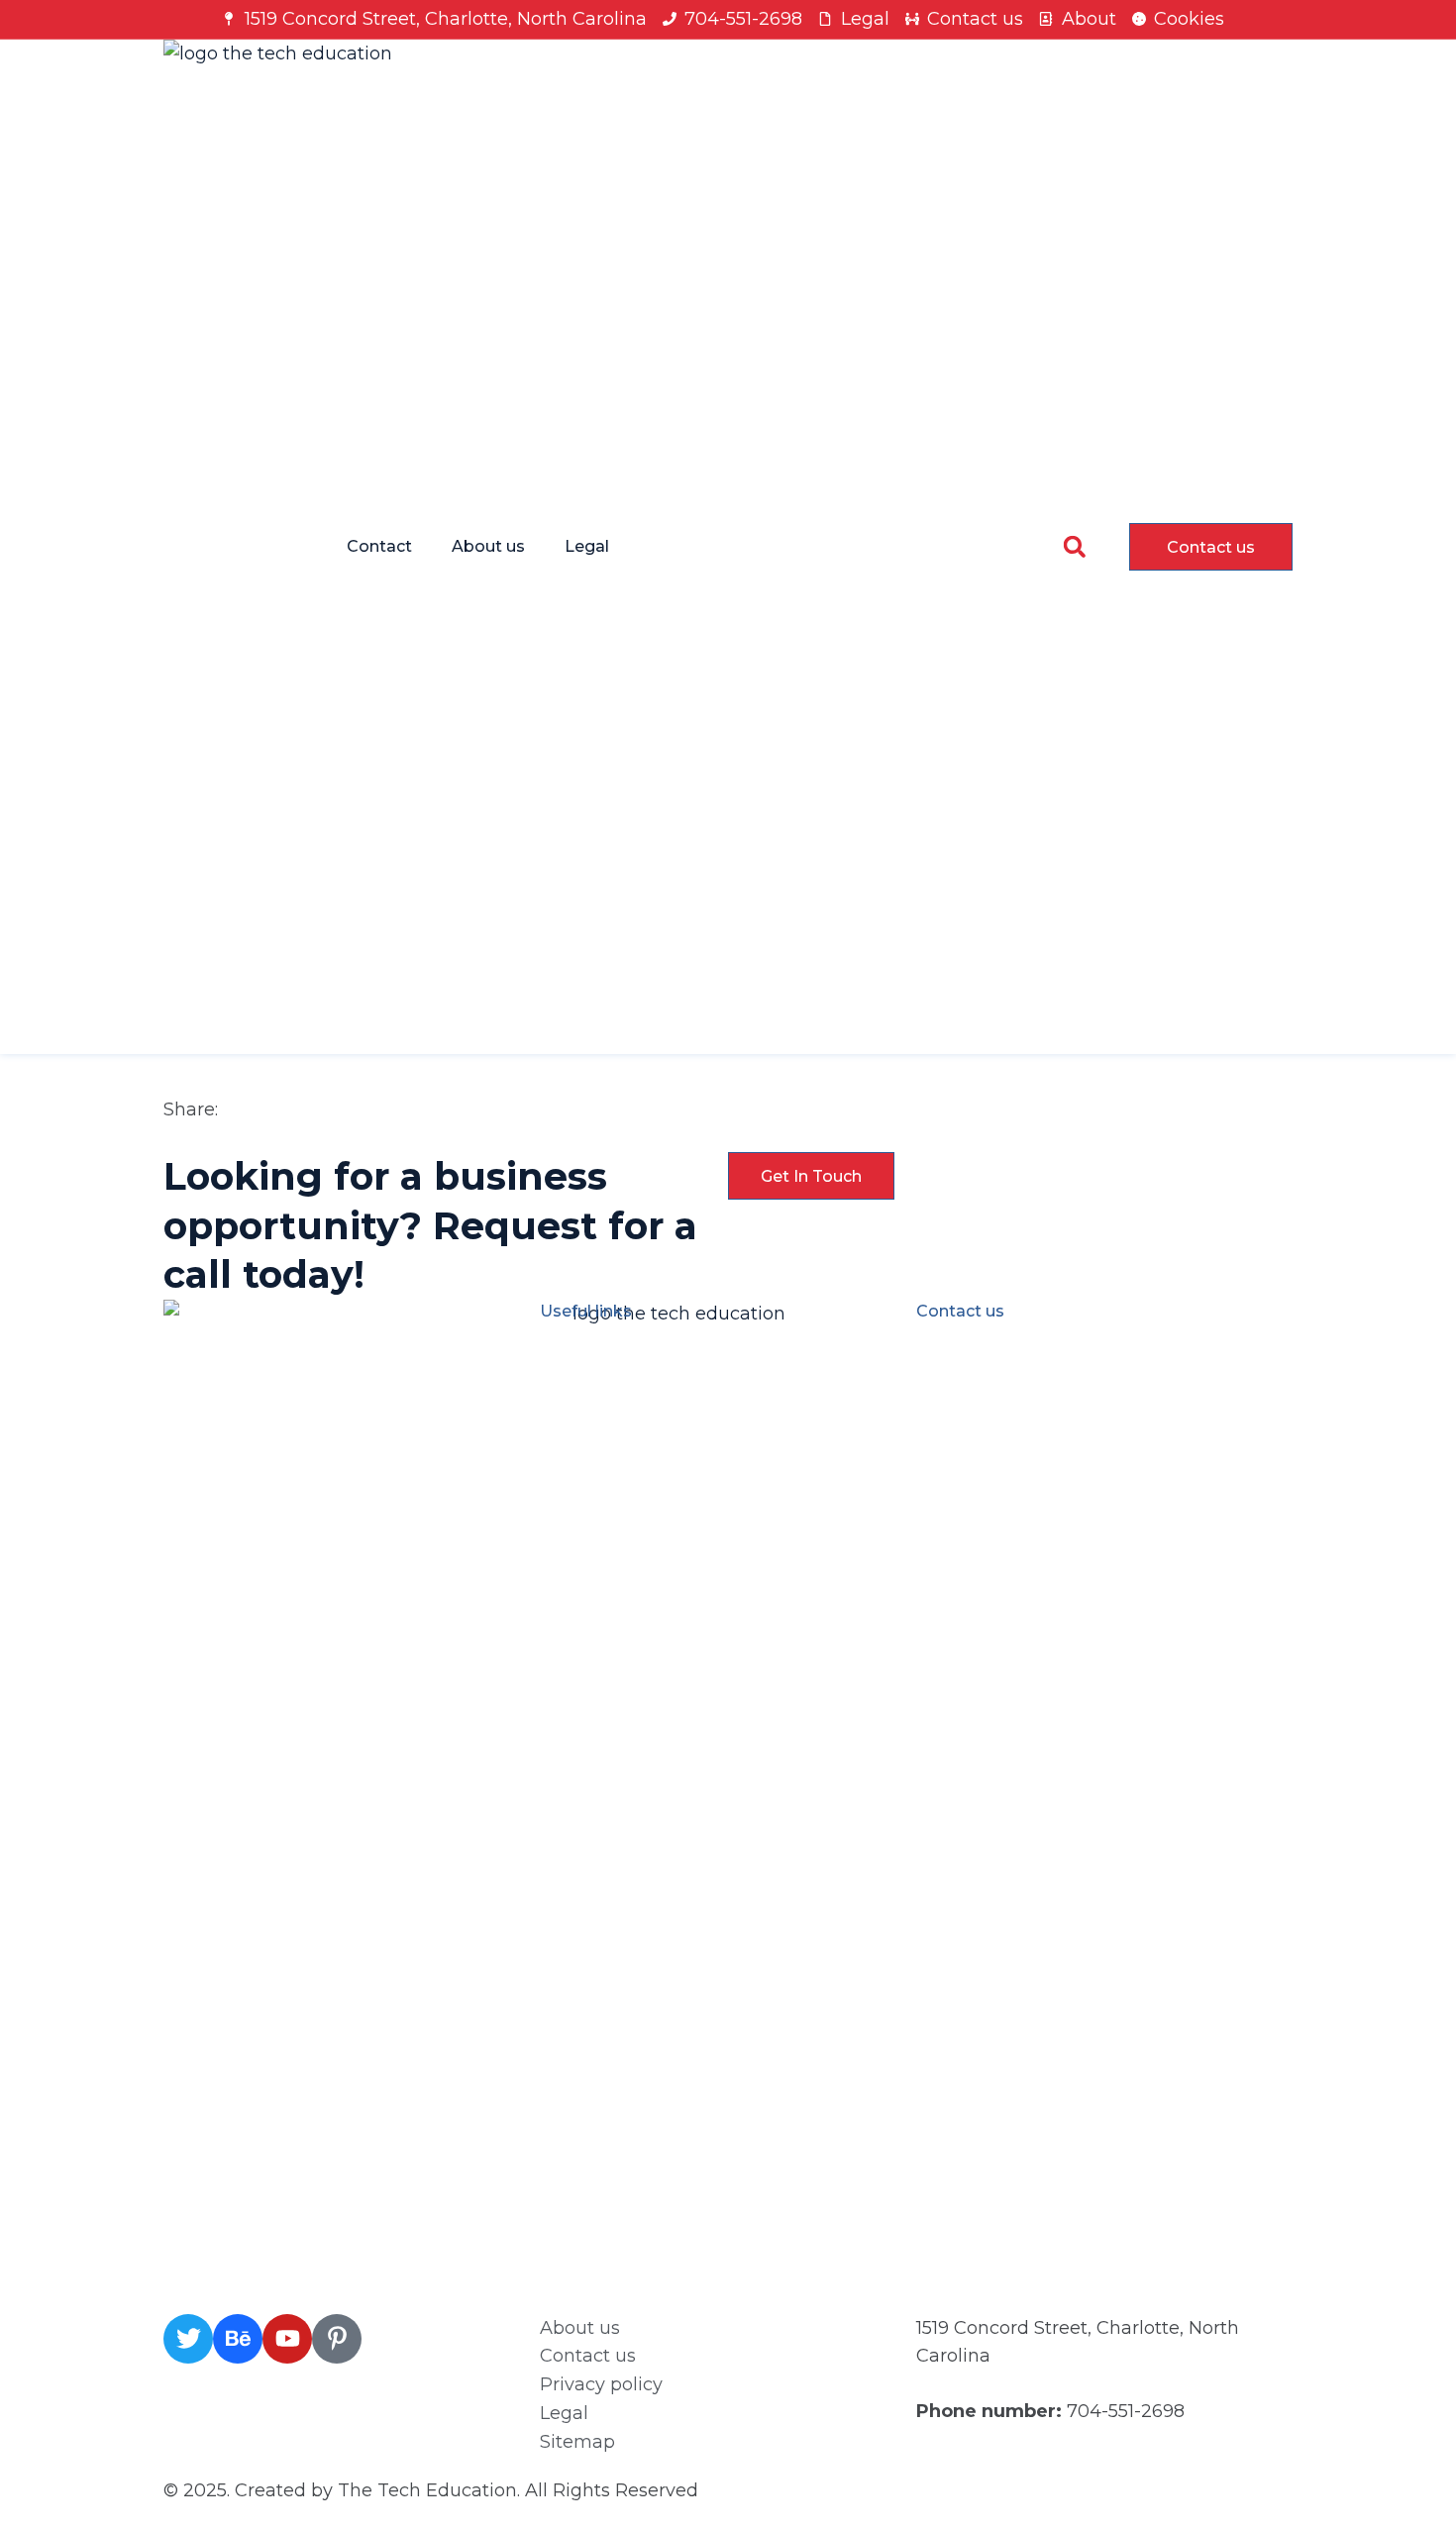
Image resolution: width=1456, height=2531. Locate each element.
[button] (1074, 546)
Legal (587, 546)
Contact (379, 546)
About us (488, 546)
